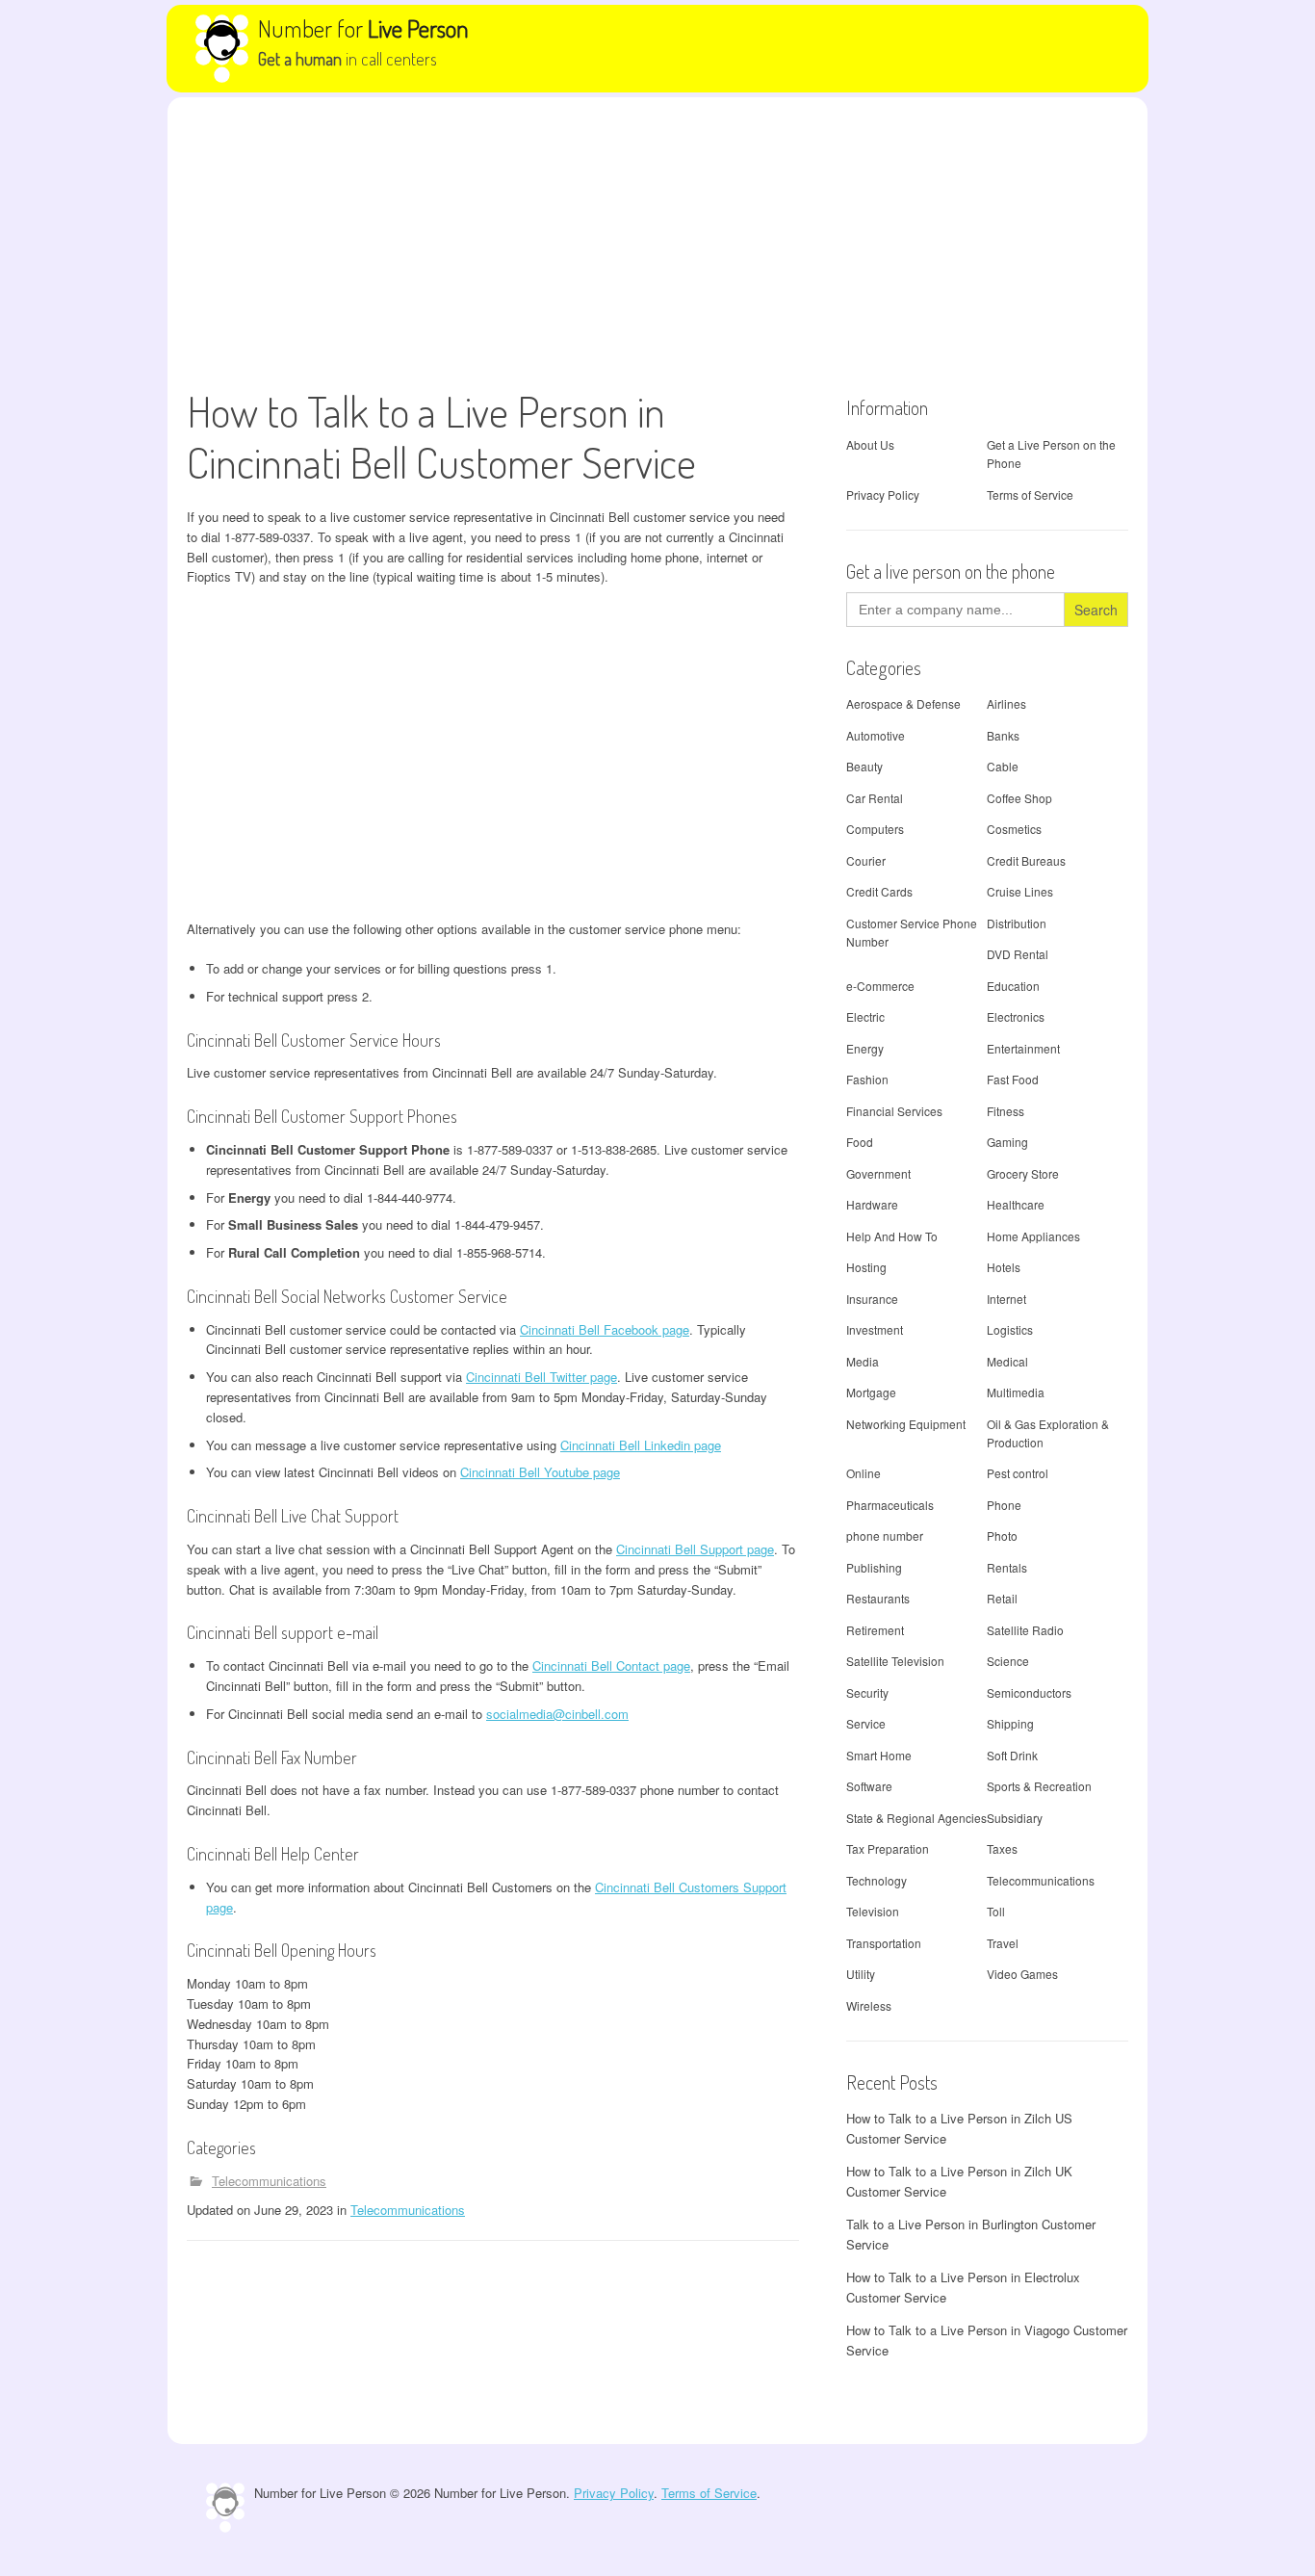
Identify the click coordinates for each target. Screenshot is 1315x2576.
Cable (1003, 766)
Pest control (1018, 1473)
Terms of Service (1030, 494)
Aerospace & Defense (903, 703)
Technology (877, 1880)
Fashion (867, 1079)
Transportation (884, 1943)
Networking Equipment (906, 1424)
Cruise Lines (1020, 891)
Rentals (1007, 1567)
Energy (865, 1048)
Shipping (1010, 1723)
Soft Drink (1012, 1755)
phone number (885, 1535)
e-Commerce (880, 986)
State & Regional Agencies (916, 1818)
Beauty (864, 766)
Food (860, 1142)
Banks (1003, 735)
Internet (1006, 1299)
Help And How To (892, 1236)
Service (866, 1723)
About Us (870, 444)
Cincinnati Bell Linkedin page (641, 1445)
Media (863, 1361)
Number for (363, 28)
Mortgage (871, 1392)
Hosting (866, 1267)
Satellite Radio (1025, 1630)
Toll (996, 1911)
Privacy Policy (883, 494)
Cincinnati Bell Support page (695, 1549)
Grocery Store (1023, 1173)
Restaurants (878, 1598)
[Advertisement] (657, 242)
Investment (875, 1329)
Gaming (1007, 1142)
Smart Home (879, 1755)
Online (864, 1473)
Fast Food (1013, 1079)
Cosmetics (1014, 829)
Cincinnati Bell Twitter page (541, 1377)
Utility (861, 1974)
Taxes (1002, 1848)
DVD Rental (1018, 954)
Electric (865, 1016)
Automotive (876, 735)
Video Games (1022, 1974)
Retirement (875, 1630)
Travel (1003, 1943)
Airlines (1006, 703)
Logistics (1010, 1329)
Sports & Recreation (1039, 1786)
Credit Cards (879, 891)
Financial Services (894, 1111)
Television (873, 1911)
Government (878, 1173)
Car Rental (875, 798)
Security (867, 1692)
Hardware (872, 1204)
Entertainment (1023, 1048)
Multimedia (1016, 1392)
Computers (875, 829)
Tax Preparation (888, 1848)
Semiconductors (1029, 1692)
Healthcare (1016, 1204)
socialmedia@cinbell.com (557, 1714)
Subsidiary (1015, 1818)
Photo (1002, 1535)
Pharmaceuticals (890, 1505)
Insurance (872, 1299)
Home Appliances (1033, 1236)
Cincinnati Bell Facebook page (605, 1329)
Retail (1002, 1598)
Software (869, 1786)
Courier (866, 860)
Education (1013, 986)
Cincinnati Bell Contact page (611, 1665)
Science (1008, 1661)
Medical (1007, 1361)
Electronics (1016, 1016)
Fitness (1006, 1111)
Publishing (874, 1567)
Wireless (869, 2005)
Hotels (1004, 1267)
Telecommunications (269, 2181)
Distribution (1017, 923)
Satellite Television (895, 1661)
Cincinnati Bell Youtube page (540, 1472)
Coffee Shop (1019, 798)
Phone (1004, 1505)
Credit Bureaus (1026, 860)
